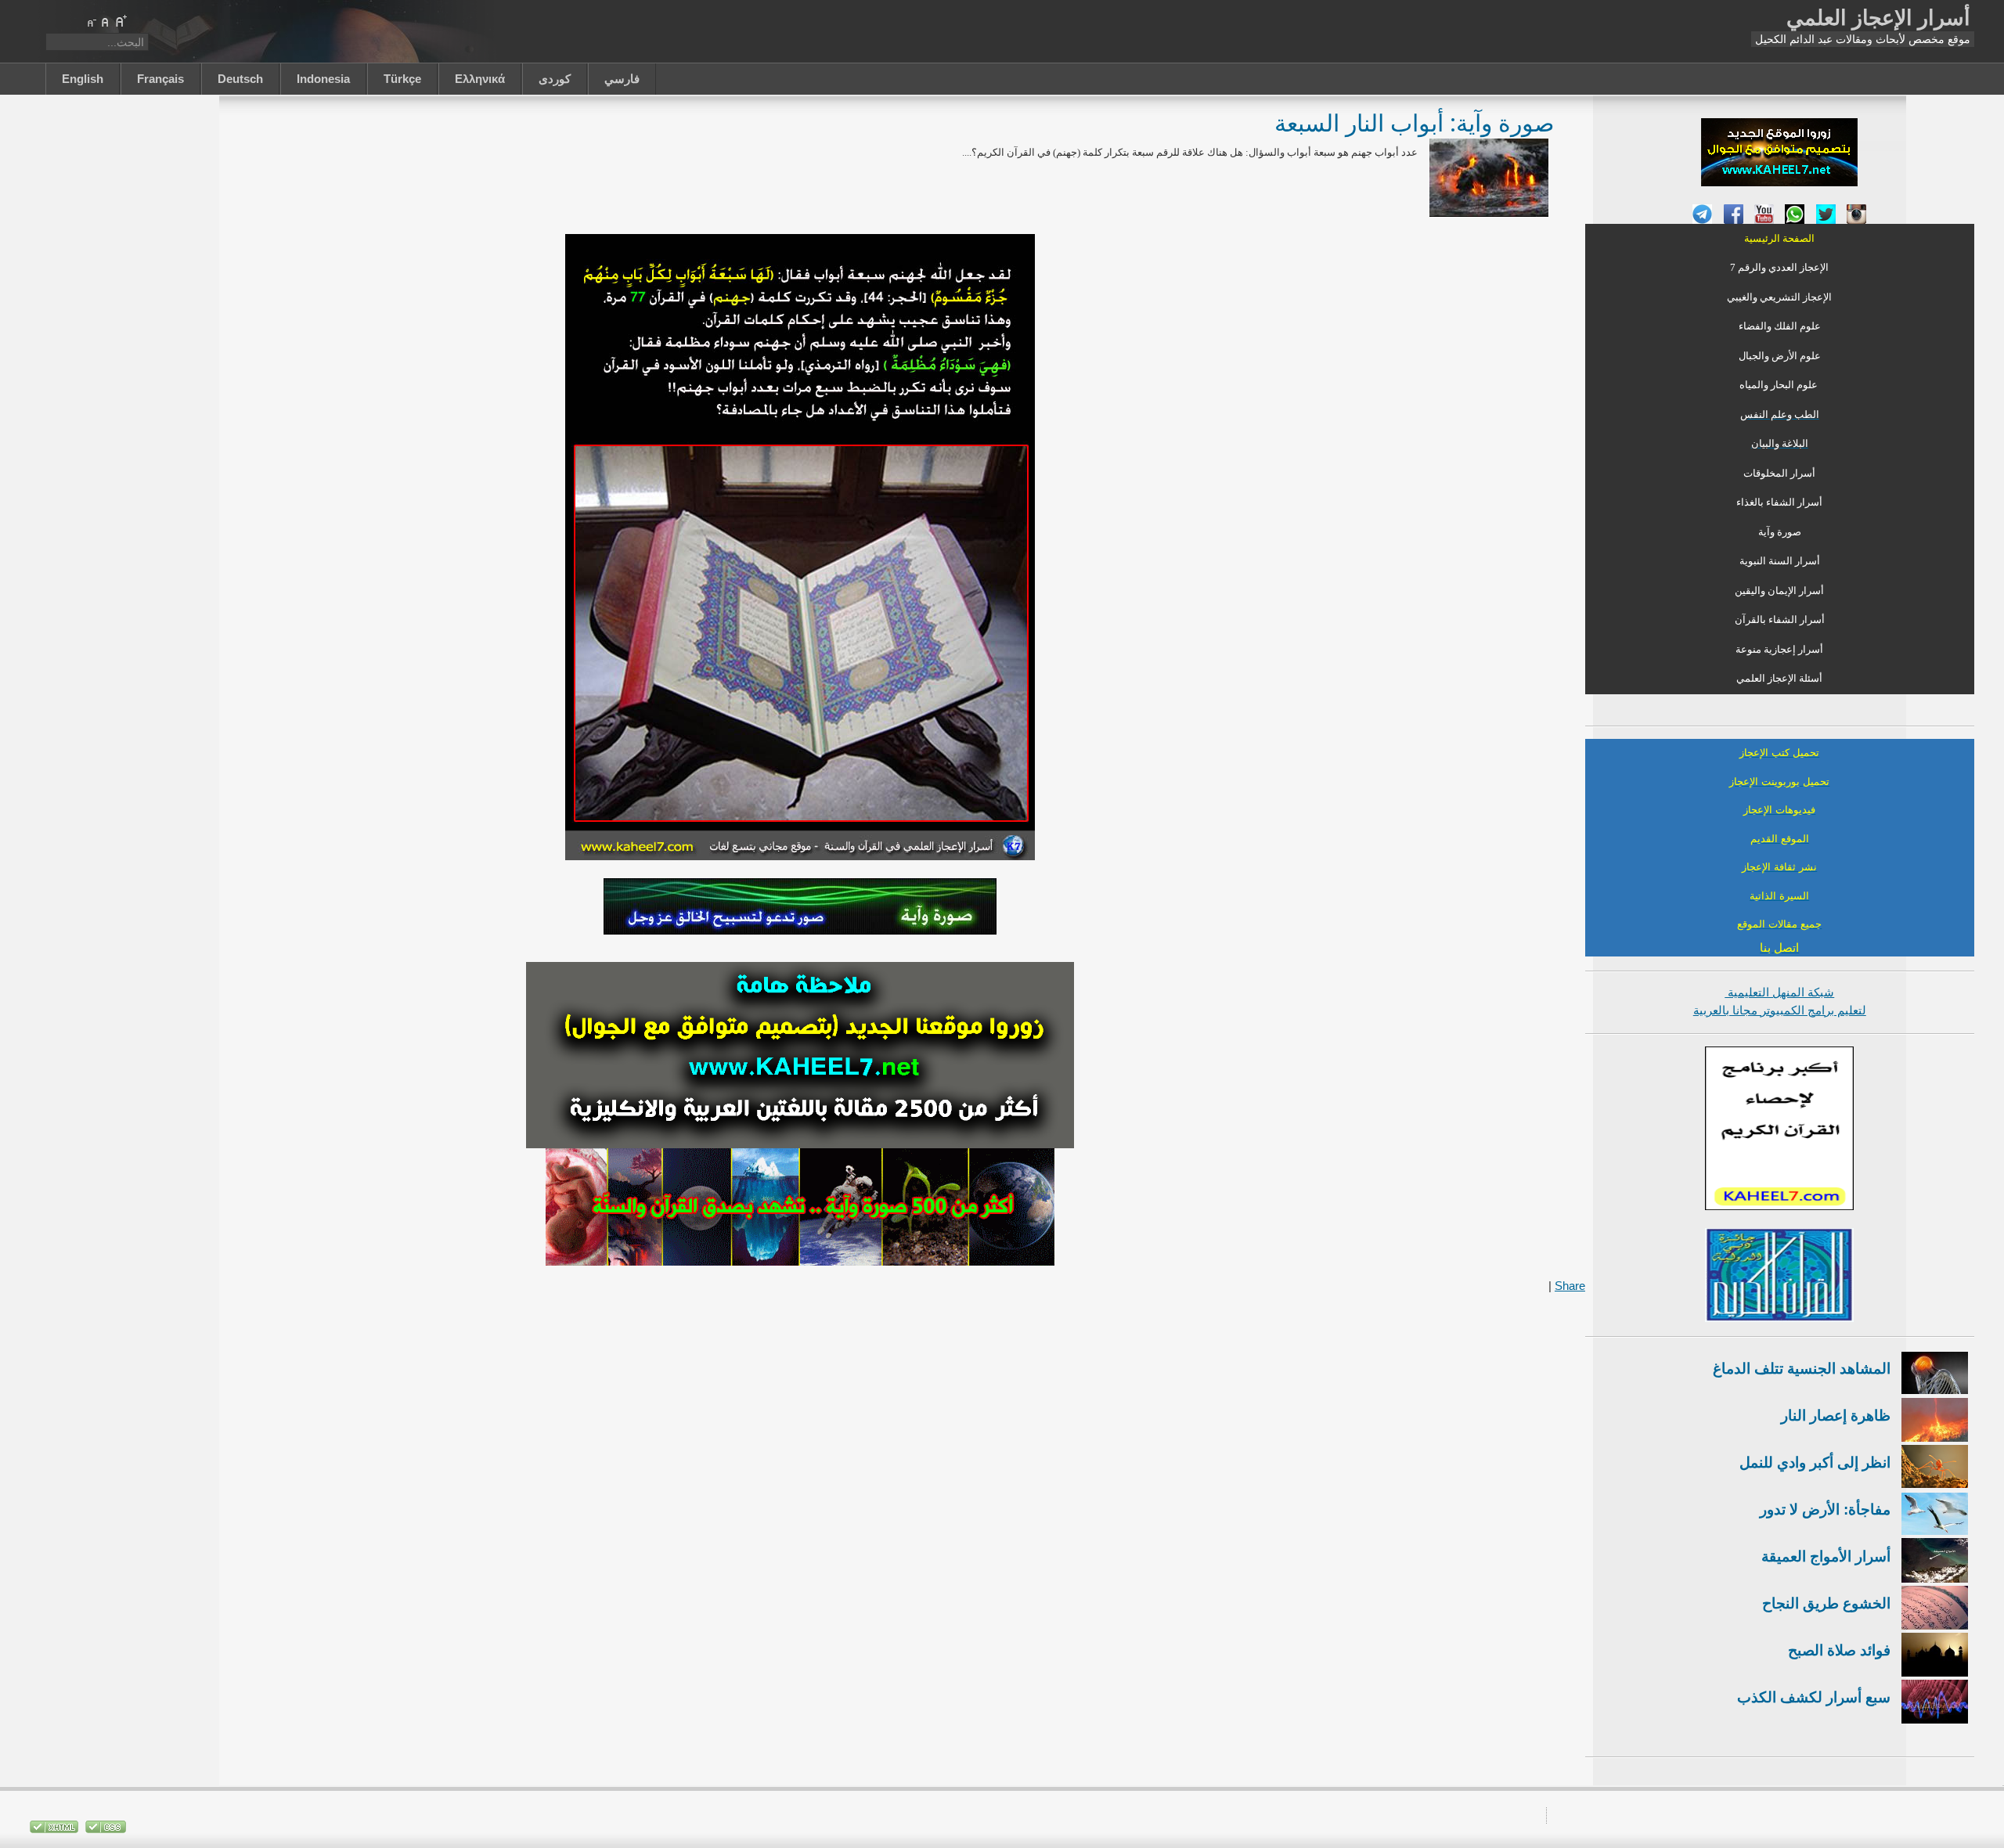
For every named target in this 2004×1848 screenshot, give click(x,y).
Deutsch (240, 79)
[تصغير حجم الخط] (91, 21)
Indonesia (323, 79)
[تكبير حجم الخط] (121, 21)
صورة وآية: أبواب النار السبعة (1414, 122)
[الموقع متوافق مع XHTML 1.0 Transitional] (54, 1830)
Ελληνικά (480, 79)
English (83, 79)
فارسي (622, 79)
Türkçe (402, 79)
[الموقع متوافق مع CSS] (104, 1830)
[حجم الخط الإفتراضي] (106, 21)
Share (1570, 1286)
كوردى (555, 79)
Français (160, 79)
